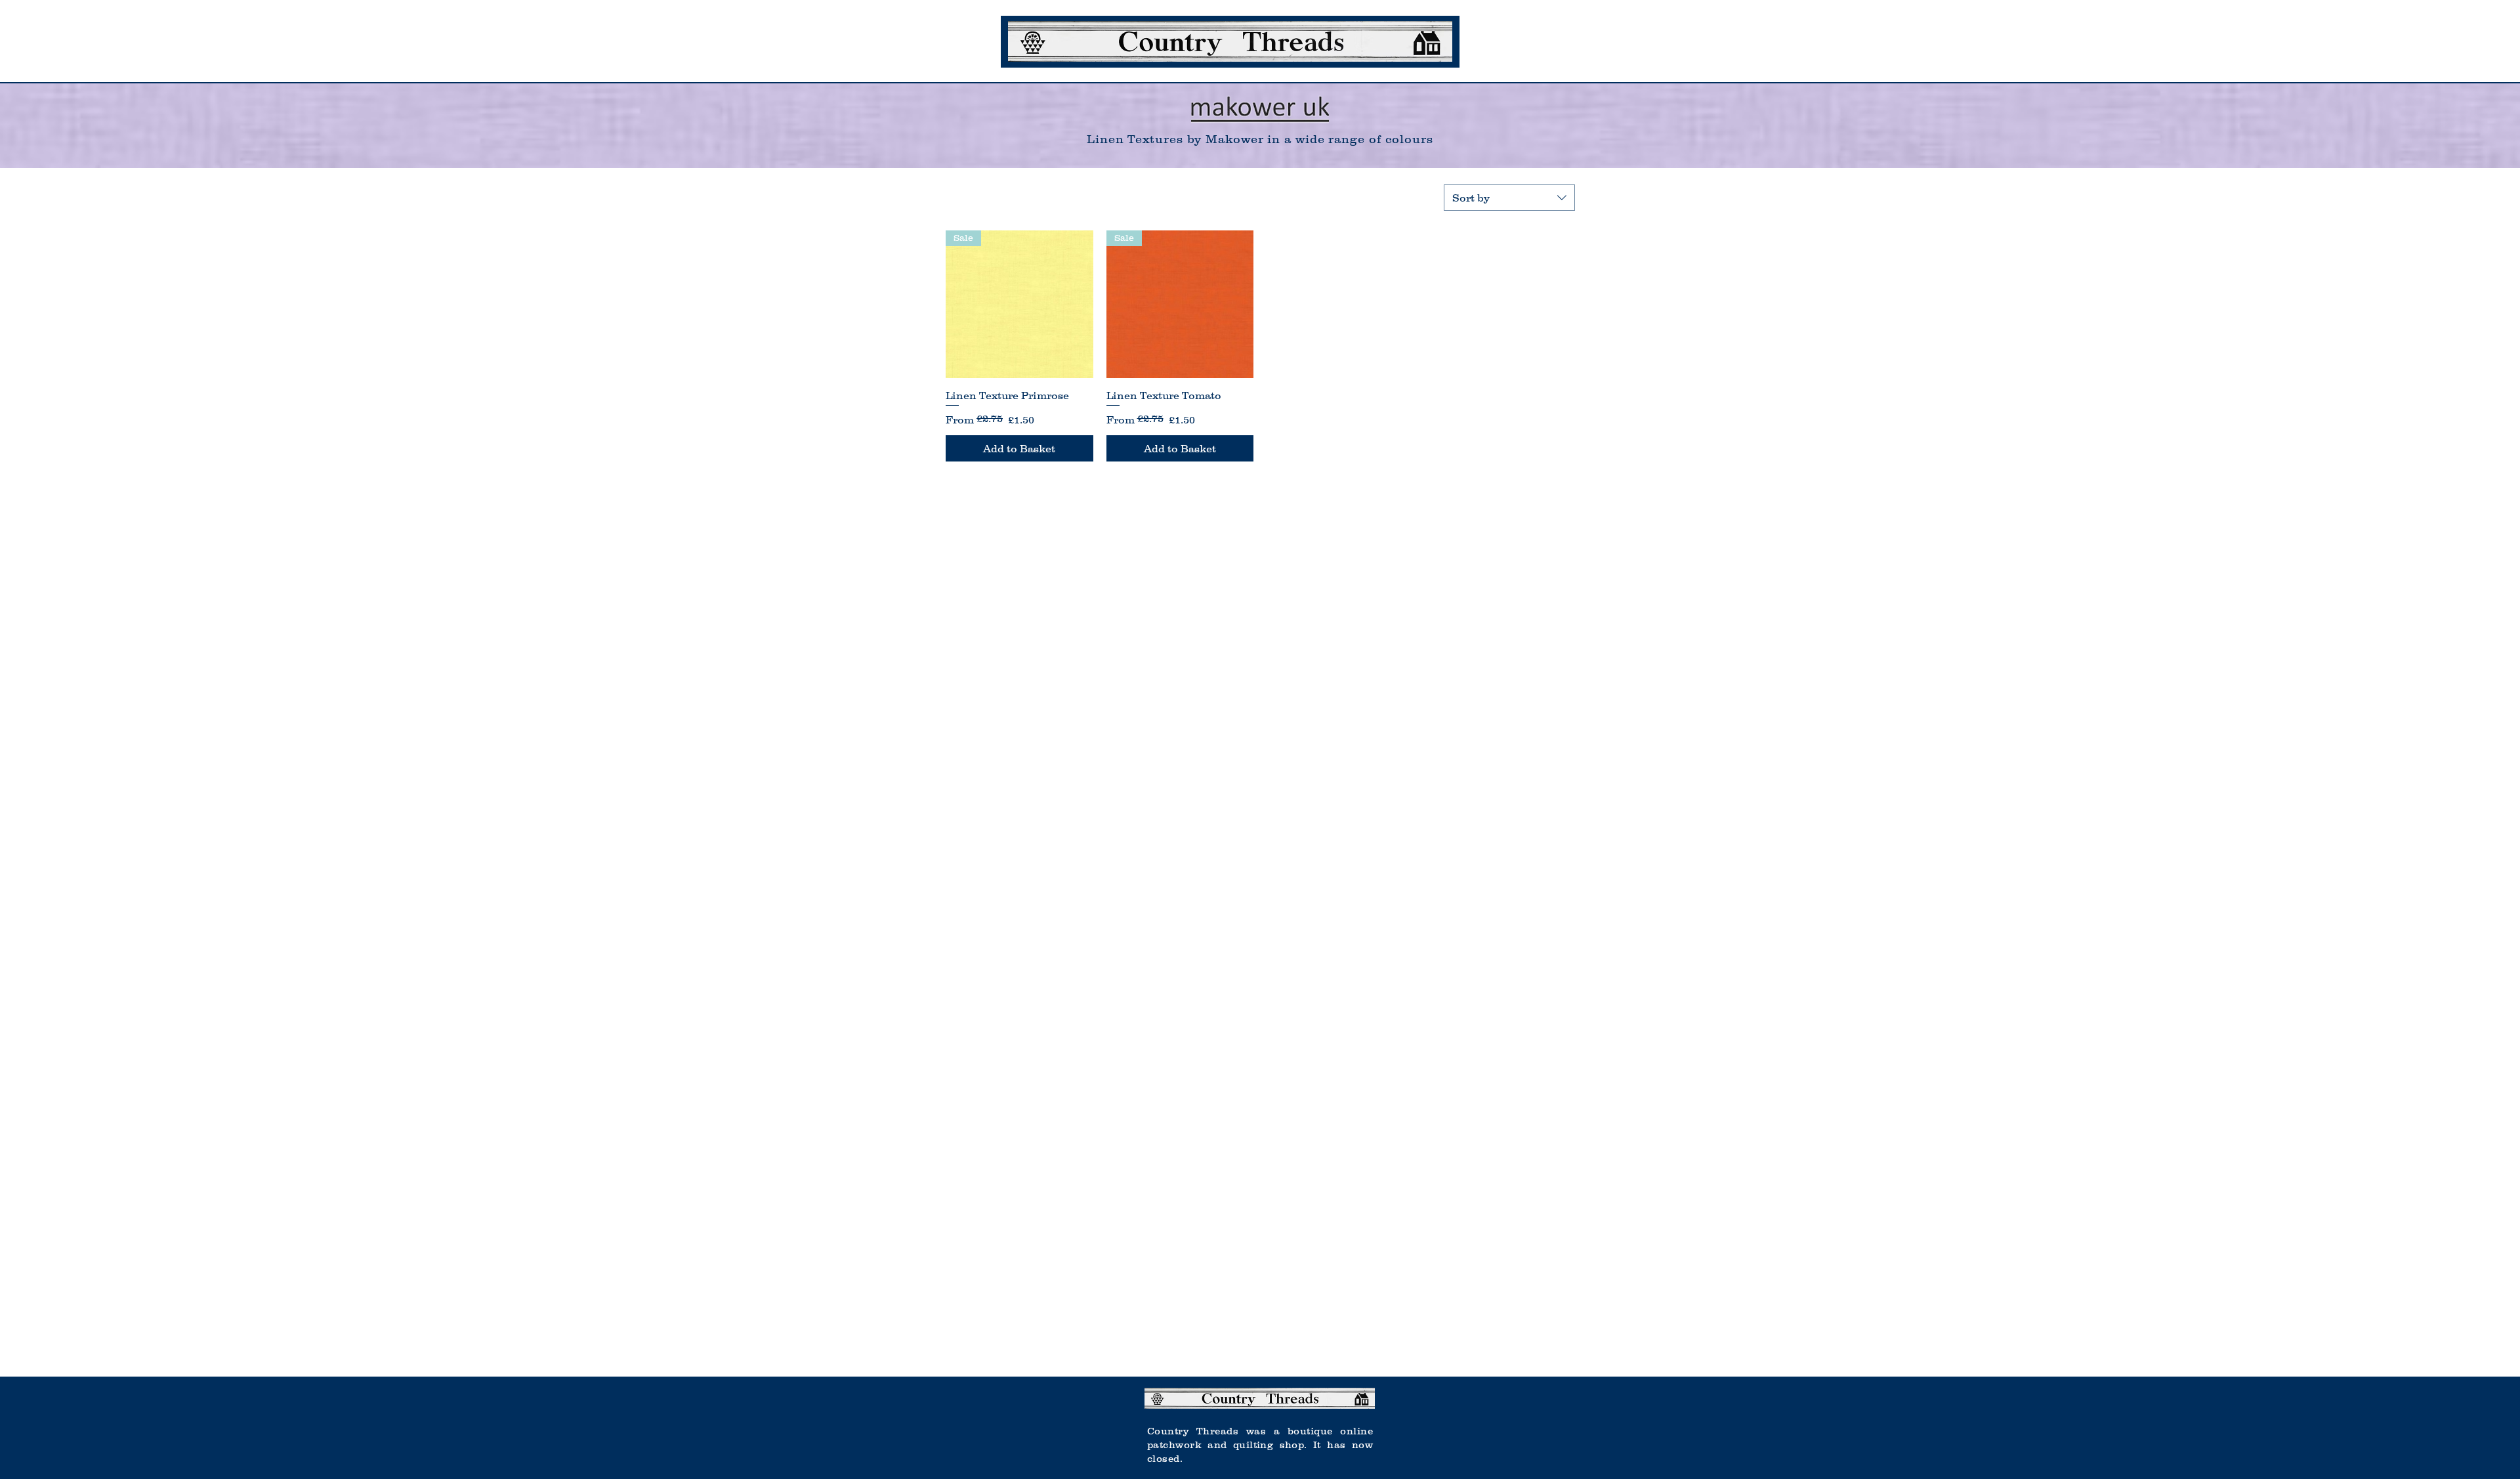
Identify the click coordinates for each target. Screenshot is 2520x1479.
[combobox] (1509, 198)
